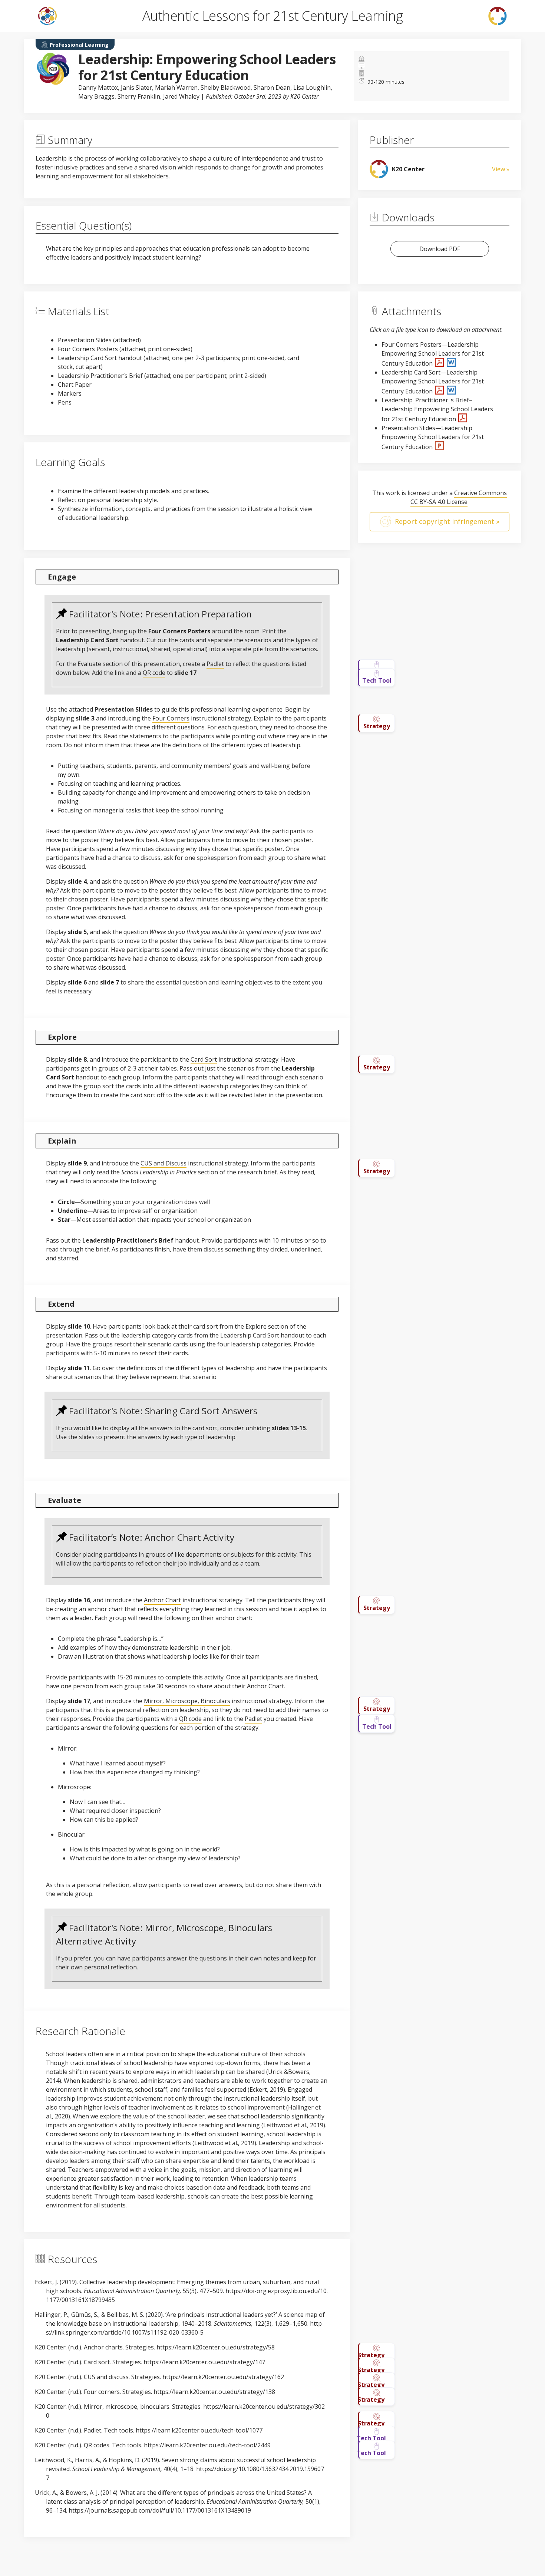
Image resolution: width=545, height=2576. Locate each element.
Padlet (215, 664)
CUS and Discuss (163, 1163)
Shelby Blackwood (226, 88)
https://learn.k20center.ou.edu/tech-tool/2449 (207, 2445)
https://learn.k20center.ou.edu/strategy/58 (216, 2347)
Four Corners (171, 718)
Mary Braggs (96, 96)
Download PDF (440, 249)
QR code (154, 673)
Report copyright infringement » (447, 521)
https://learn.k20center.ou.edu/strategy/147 (204, 2362)
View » (501, 169)
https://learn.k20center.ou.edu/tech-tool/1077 (200, 2430)
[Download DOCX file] (451, 363)
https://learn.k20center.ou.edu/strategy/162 (223, 2377)
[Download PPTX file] (439, 447)
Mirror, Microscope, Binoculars (187, 1701)
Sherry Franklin (139, 96)
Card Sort (204, 1059)
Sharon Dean (272, 88)
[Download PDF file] (440, 363)
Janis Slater (136, 88)
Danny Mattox (98, 88)
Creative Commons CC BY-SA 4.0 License (459, 497)
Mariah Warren (176, 88)
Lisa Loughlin (312, 88)
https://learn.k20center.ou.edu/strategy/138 (214, 2392)
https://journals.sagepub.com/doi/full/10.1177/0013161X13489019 (160, 2510)
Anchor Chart (162, 1600)
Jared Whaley (181, 96)
